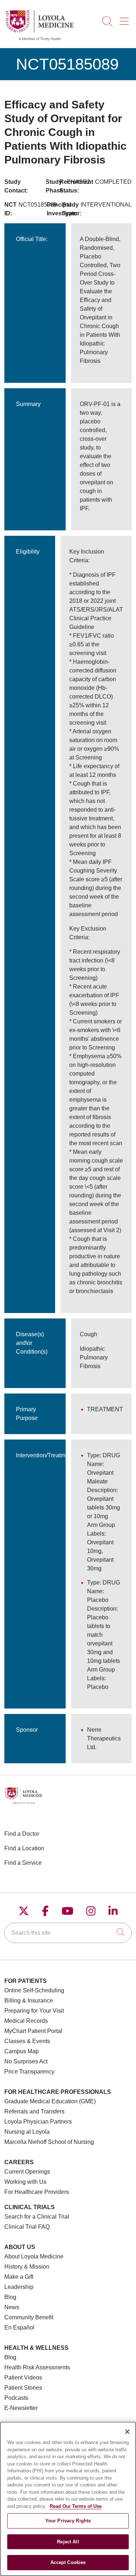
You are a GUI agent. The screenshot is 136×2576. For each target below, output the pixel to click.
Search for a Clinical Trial (37, 2217)
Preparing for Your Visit (34, 2011)
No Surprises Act (26, 2061)
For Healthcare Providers (37, 2192)
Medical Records (26, 2021)
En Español (19, 2327)
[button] (126, 19)
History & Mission (27, 2267)
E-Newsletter (21, 2408)
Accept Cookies (68, 2562)
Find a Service (23, 1863)
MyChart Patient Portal (33, 2031)
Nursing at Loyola (27, 2132)
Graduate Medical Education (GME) (50, 2101)
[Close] (127, 2432)
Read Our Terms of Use (76, 2506)
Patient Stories (23, 2388)
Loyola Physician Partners (38, 2122)
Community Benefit (29, 2317)
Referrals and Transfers (34, 2111)
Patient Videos (23, 2378)
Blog (10, 2297)
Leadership (19, 2287)
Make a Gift (19, 2277)
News (12, 2307)
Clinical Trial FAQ (27, 2227)
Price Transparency (29, 2072)
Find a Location (24, 1848)
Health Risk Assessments (37, 2367)
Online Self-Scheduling (34, 1990)
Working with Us (25, 2182)
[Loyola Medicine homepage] (40, 40)
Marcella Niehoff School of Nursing (49, 2142)
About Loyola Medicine (34, 2256)
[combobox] (68, 1933)
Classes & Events (27, 2041)
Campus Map (22, 2051)
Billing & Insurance (29, 2001)
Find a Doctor (22, 1834)
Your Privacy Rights (68, 2521)
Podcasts (16, 2398)
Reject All (68, 2542)
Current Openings (27, 2172)
